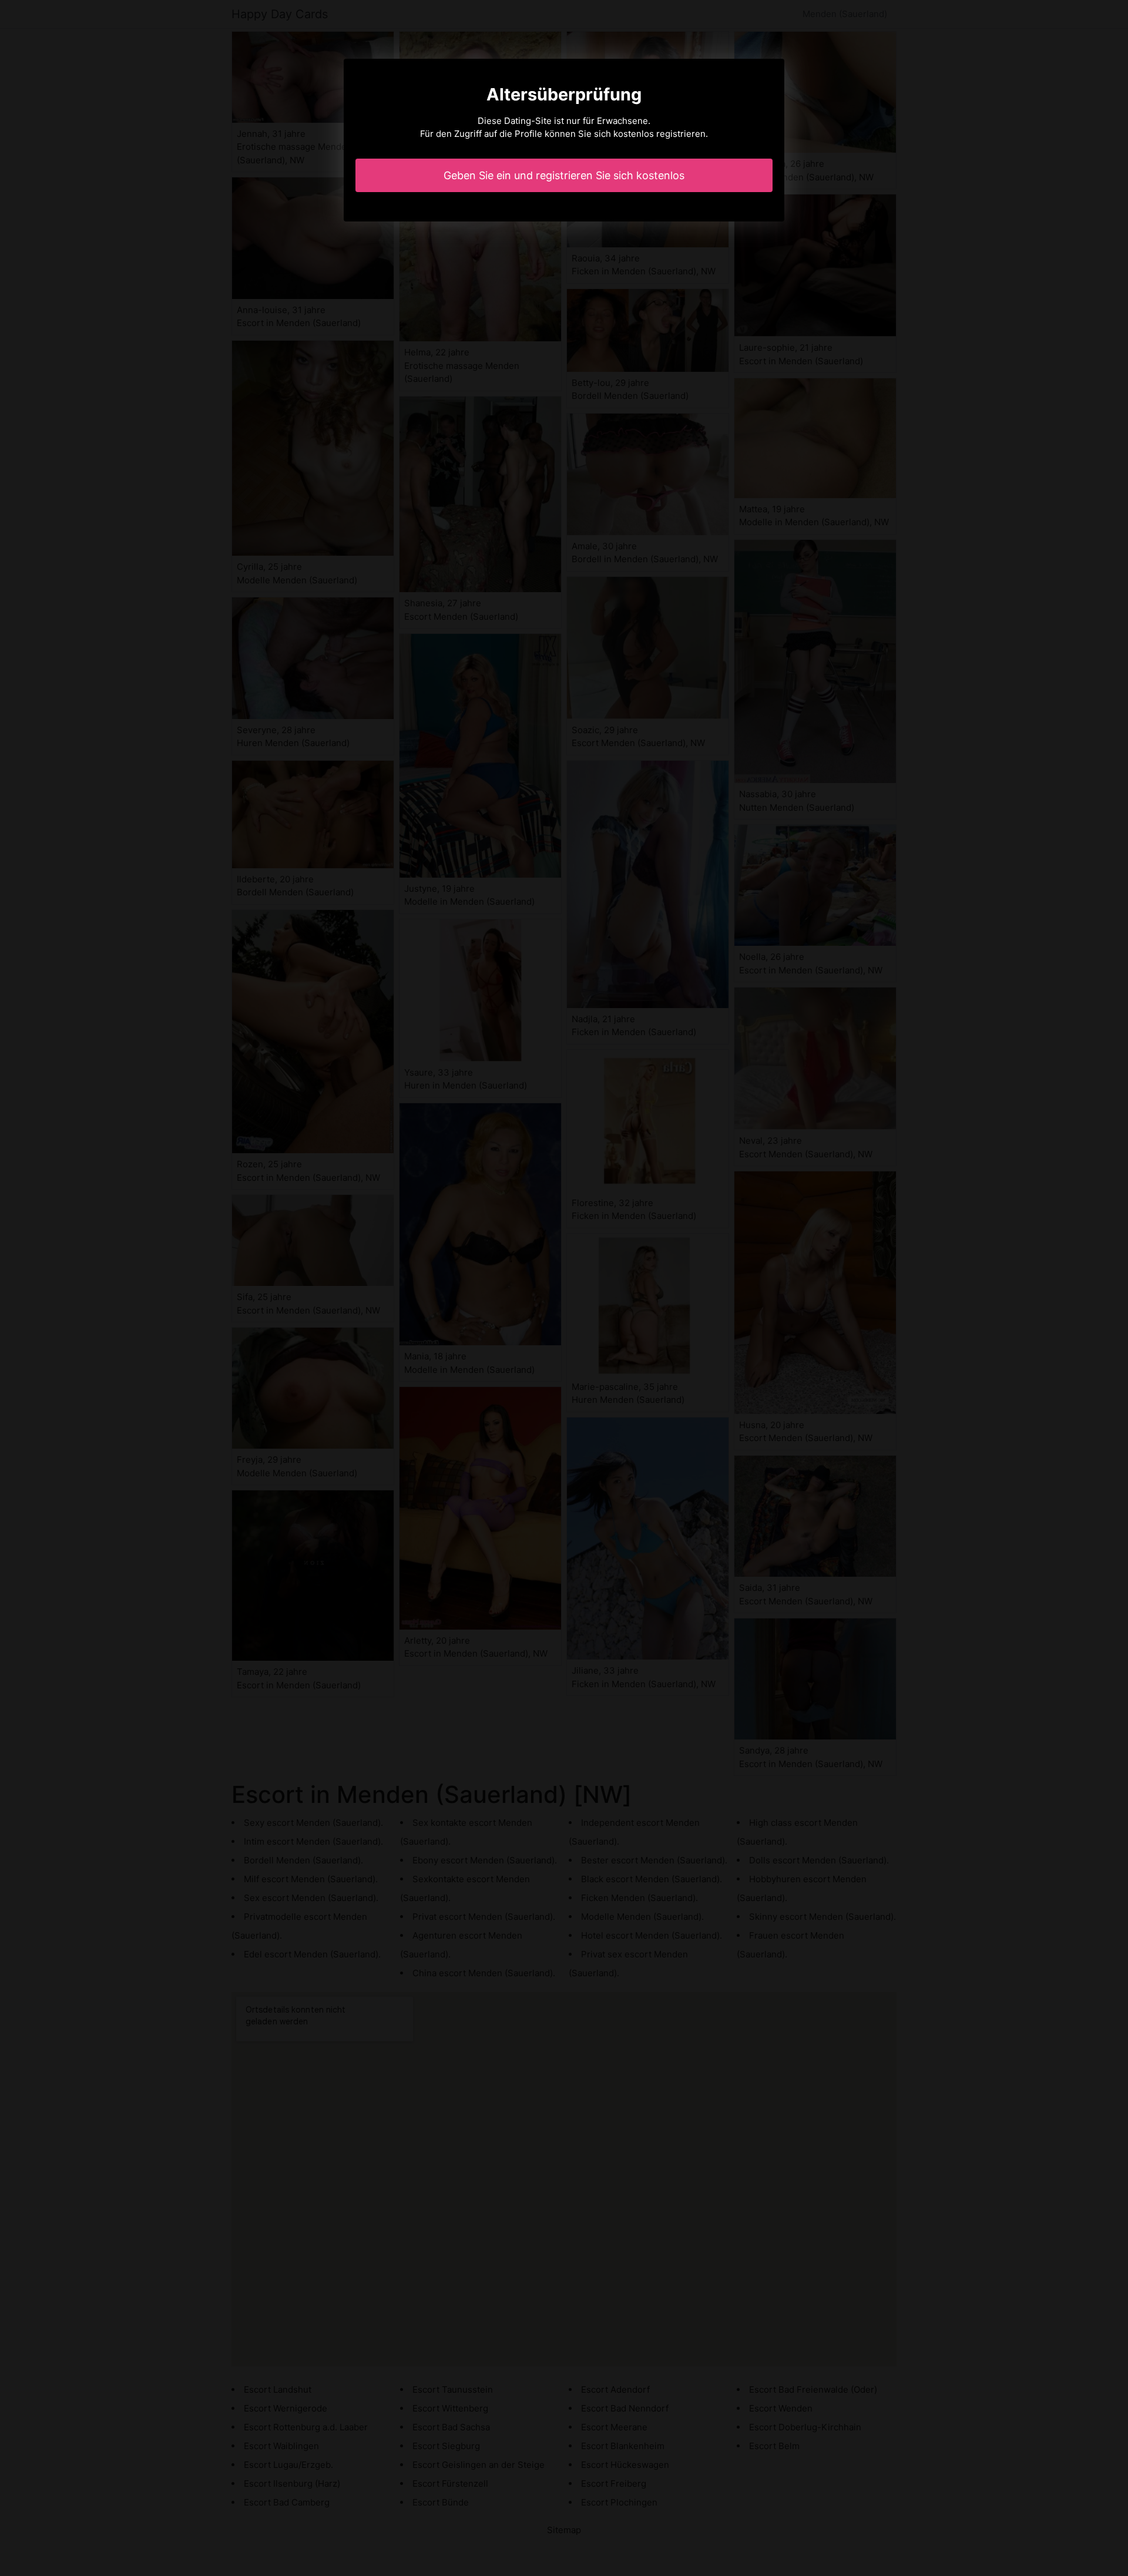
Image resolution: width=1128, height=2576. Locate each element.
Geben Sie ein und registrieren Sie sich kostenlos (564, 175)
